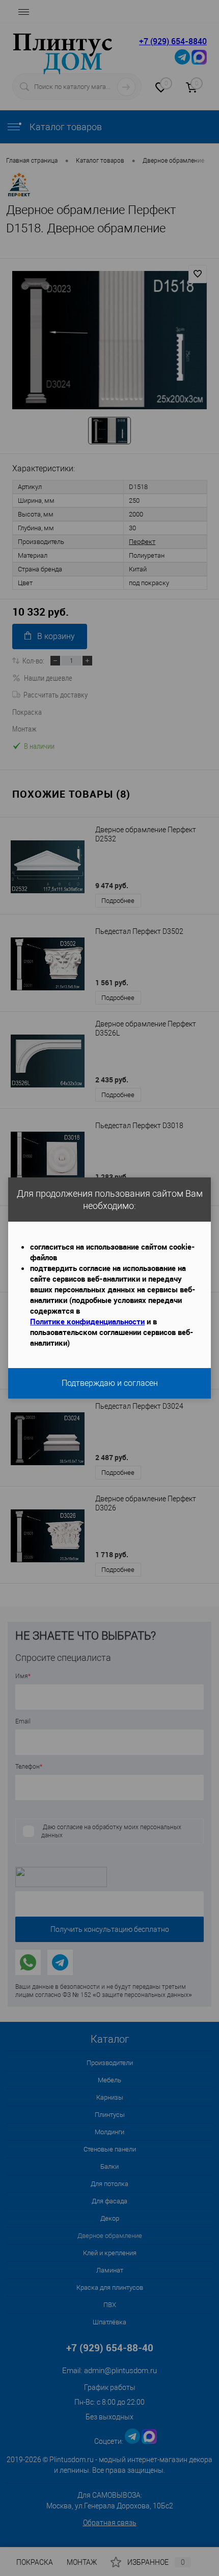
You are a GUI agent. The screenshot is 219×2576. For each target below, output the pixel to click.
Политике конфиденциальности (87, 1321)
